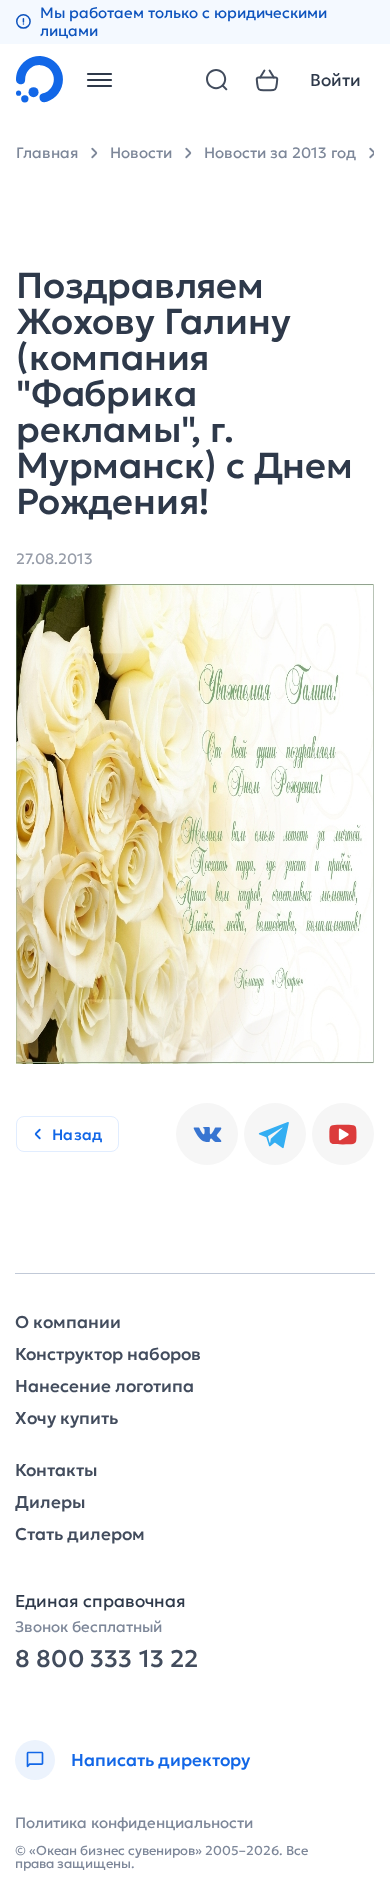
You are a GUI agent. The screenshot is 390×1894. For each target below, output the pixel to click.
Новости (141, 152)
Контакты (56, 1470)
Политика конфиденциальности (134, 1822)
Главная (47, 152)
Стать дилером (80, 1534)
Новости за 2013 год (280, 152)
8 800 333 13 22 (106, 1659)
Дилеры (50, 1502)
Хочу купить (66, 1418)
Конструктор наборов (108, 1354)
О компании (68, 1322)
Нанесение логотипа (104, 1386)
